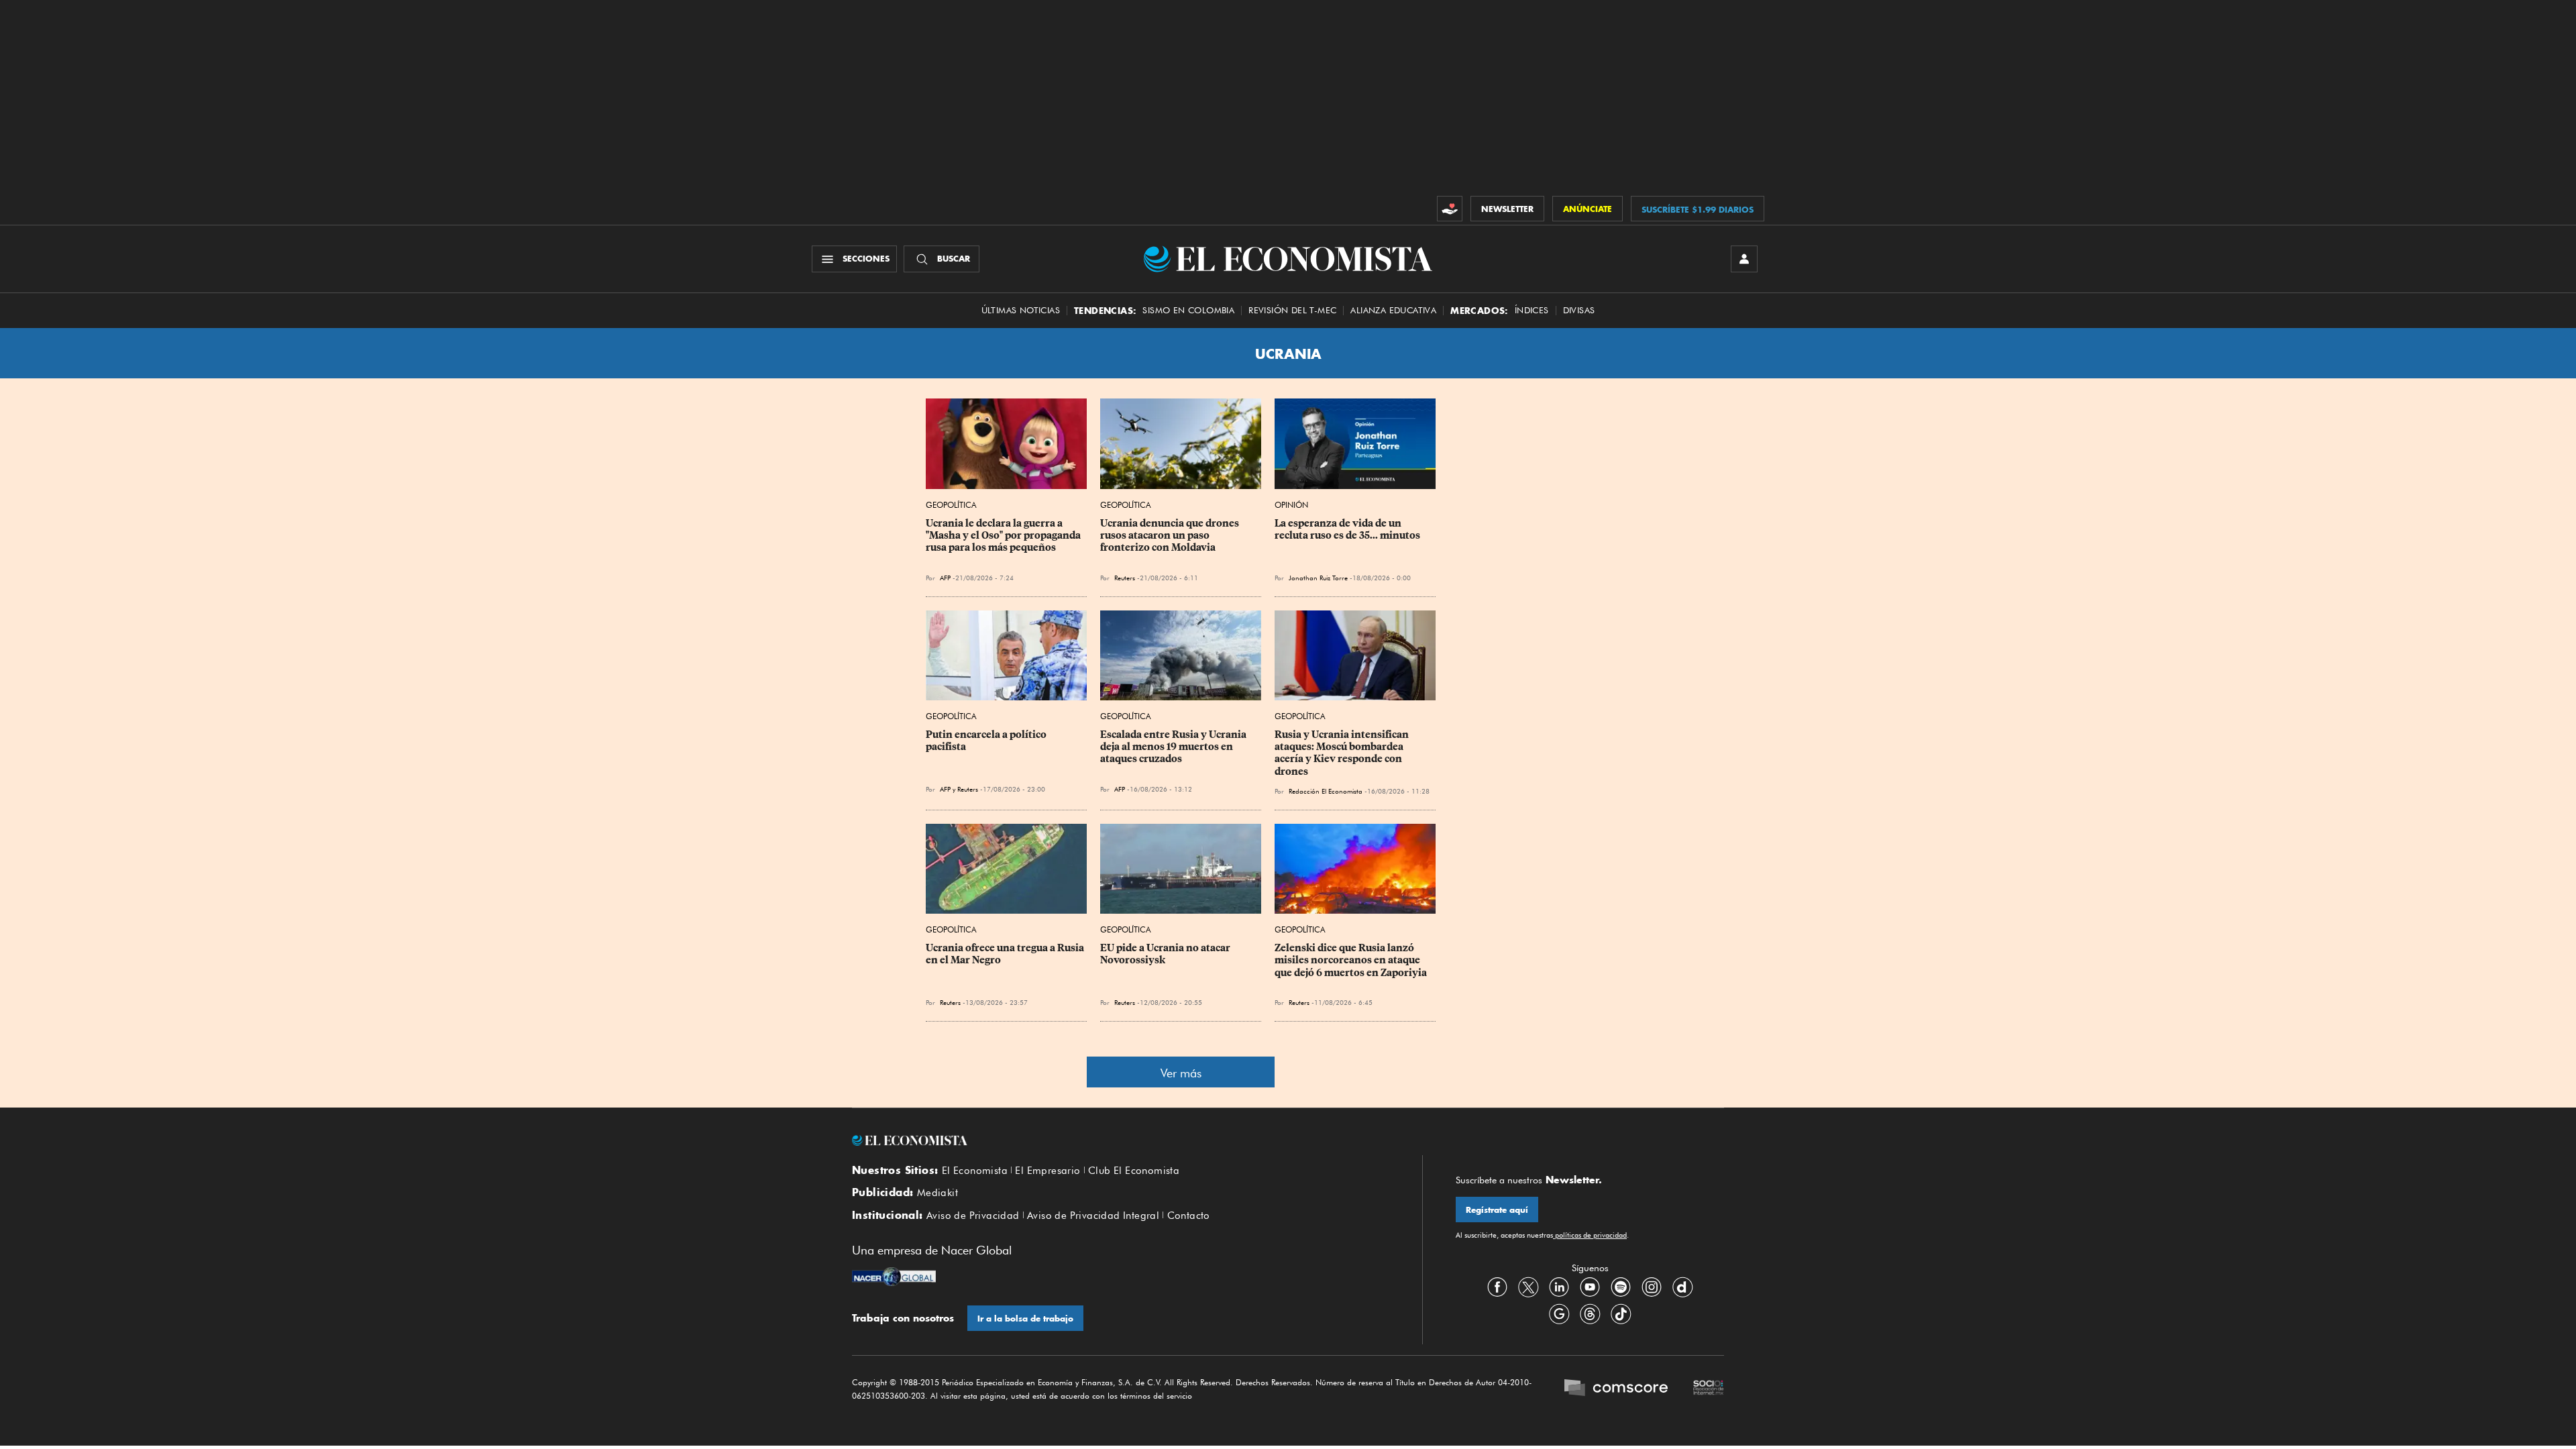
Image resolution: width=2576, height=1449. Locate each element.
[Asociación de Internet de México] (1709, 1389)
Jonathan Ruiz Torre (1318, 578)
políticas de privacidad (1590, 1235)
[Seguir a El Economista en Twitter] (1528, 1287)
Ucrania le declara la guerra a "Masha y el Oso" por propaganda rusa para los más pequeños (1004, 535)
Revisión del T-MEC (1292, 310)
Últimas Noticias (1021, 310)
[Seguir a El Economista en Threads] (1590, 1314)
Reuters (1125, 578)
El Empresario (1048, 1171)
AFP (945, 578)
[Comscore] (1616, 1389)
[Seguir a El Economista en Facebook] (1497, 1287)
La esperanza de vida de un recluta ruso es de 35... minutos (1347, 529)
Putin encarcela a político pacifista (987, 741)
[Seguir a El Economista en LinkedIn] (1559, 1287)
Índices (1532, 310)
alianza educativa (1393, 310)
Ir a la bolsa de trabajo (1025, 1319)
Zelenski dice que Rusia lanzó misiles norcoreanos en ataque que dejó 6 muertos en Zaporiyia (1351, 960)
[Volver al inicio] (1120, 1140)
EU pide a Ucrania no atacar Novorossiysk (1166, 954)
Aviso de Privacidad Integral (1093, 1216)
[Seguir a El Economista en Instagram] (1652, 1287)
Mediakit (937, 1193)
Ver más (1181, 1073)
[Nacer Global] (894, 1278)
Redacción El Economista (1326, 791)
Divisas (1579, 310)
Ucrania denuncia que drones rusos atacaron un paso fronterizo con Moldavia (1171, 535)
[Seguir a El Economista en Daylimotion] (1682, 1287)
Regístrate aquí (1497, 1210)
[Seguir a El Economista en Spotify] (1621, 1287)
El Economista (975, 1171)
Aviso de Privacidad (973, 1216)
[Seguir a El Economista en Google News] (1559, 1314)
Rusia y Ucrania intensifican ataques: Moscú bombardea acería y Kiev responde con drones (1343, 753)
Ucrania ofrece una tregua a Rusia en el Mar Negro (1006, 954)
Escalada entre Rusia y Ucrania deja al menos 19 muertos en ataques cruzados (1174, 747)
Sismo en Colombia (1188, 310)
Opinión (1291, 505)
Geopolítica (951, 505)
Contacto (1189, 1216)
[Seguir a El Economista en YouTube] (1590, 1287)
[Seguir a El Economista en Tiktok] (1621, 1314)
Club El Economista (1134, 1171)
